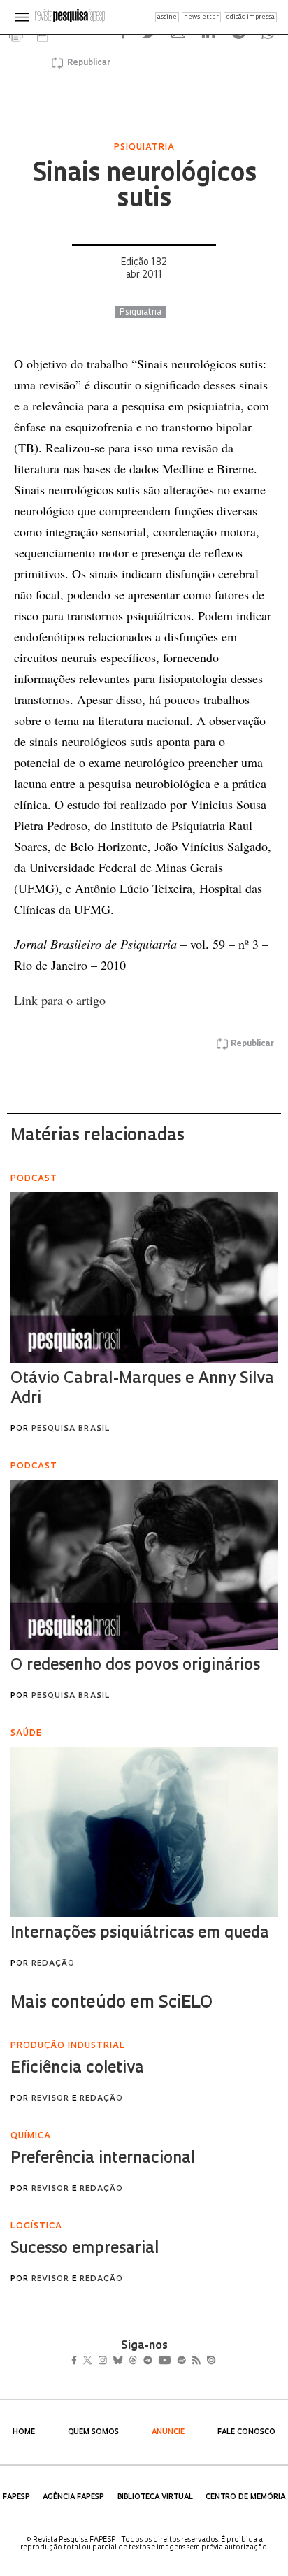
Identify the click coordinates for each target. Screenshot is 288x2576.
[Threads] (153, 2362)
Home (24, 2432)
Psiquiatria (141, 313)
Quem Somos (93, 2432)
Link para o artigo (60, 1000)
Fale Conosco (246, 2432)
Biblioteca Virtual (155, 2497)
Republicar (87, 63)
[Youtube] (195, 2362)
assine (167, 17)
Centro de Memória (245, 2497)
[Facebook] (78, 2362)
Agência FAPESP (73, 2497)
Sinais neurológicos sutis (144, 187)
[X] (93, 2362)
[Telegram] (173, 2362)
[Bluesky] (132, 2362)
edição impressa (250, 17)
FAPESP (16, 2497)
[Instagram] (112, 2362)
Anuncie (168, 2432)
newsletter (201, 17)
